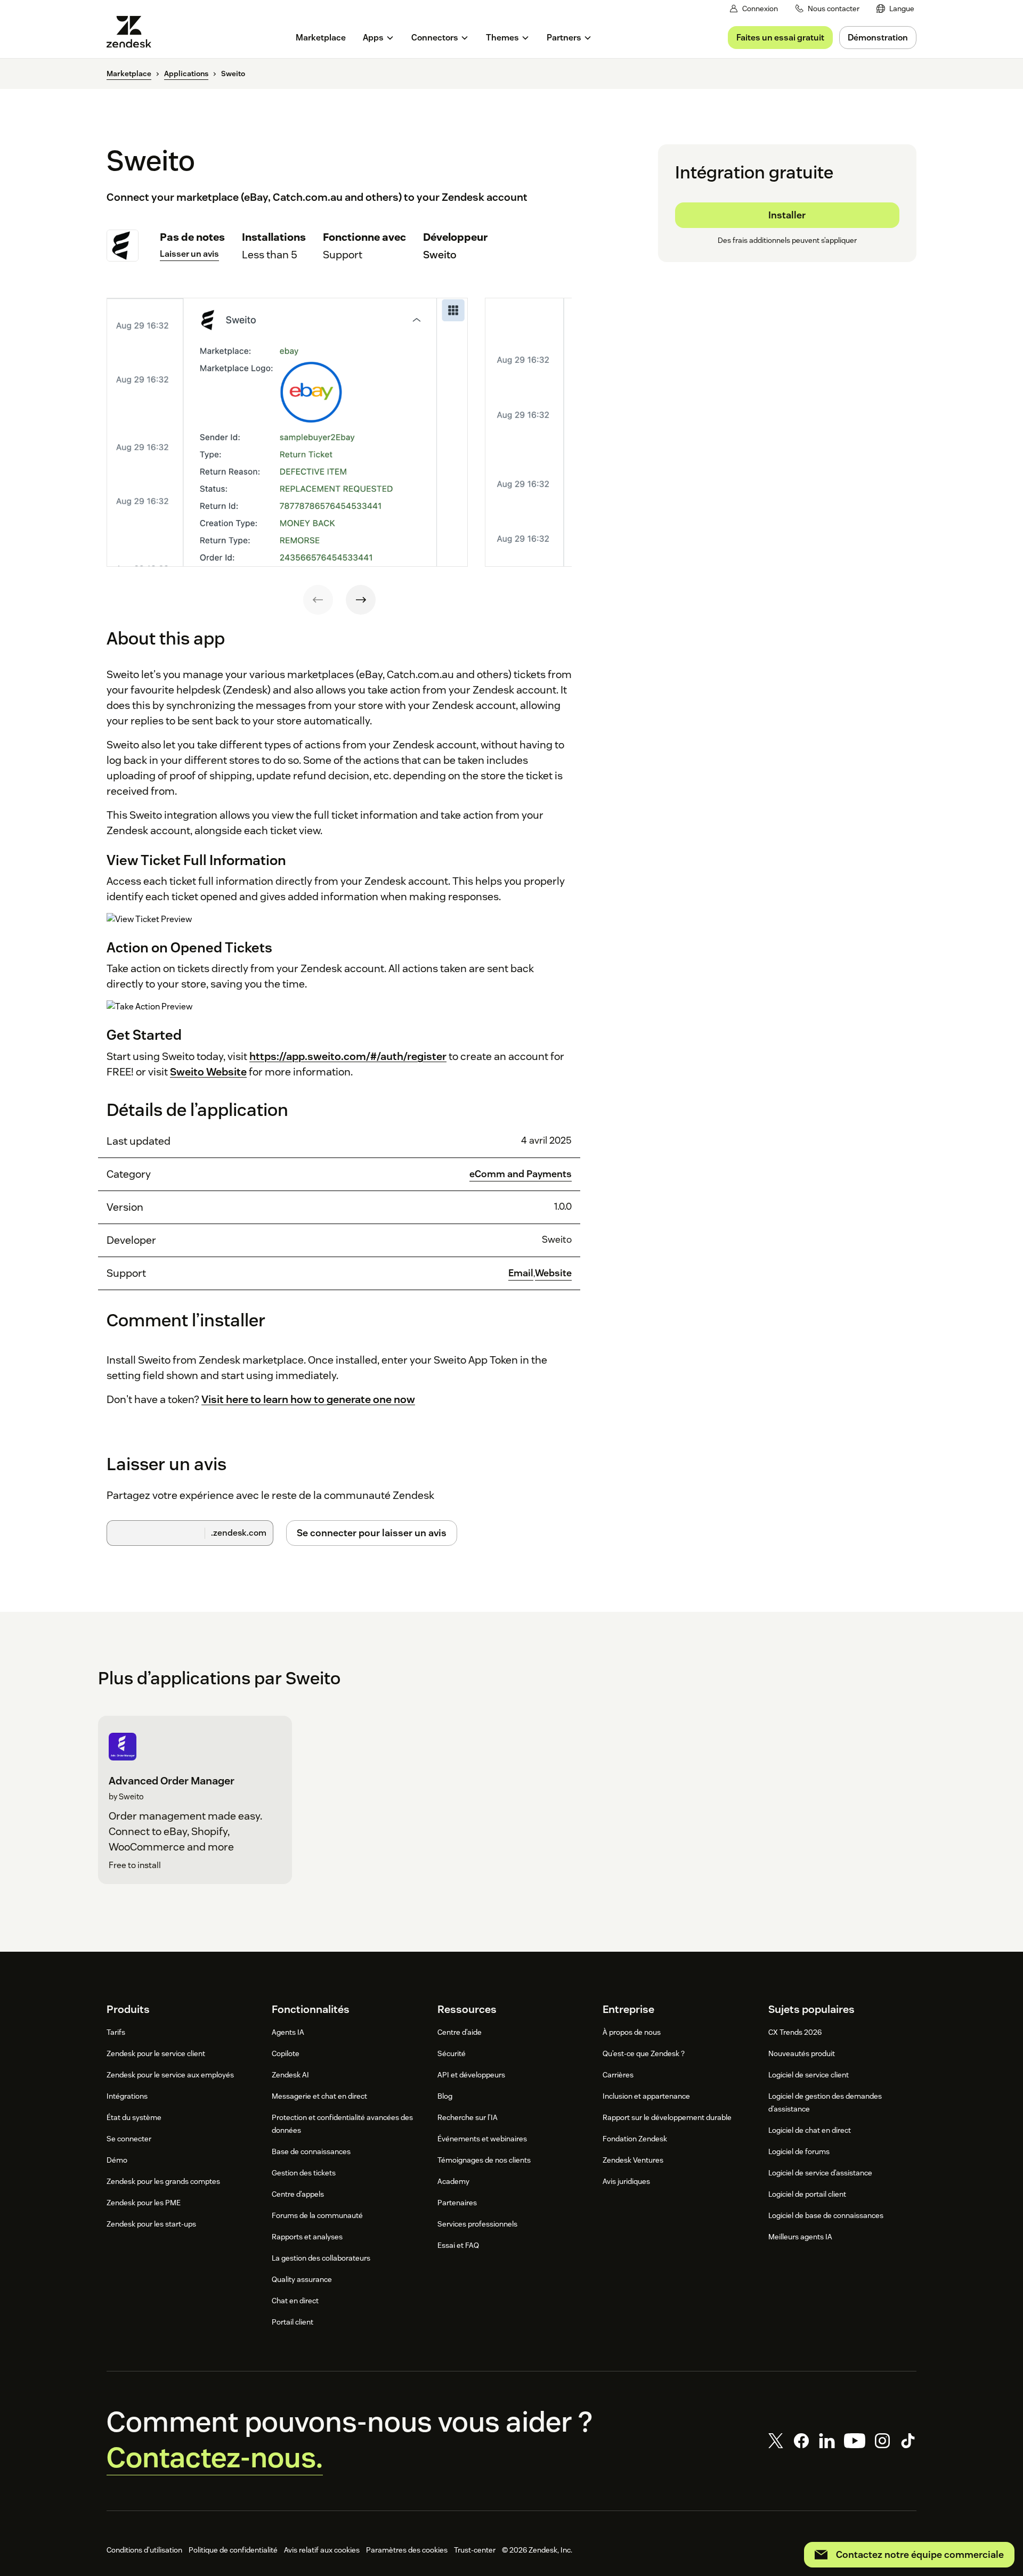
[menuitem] (895, 9)
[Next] (361, 600)
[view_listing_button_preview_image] (287, 433)
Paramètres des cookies (407, 2550)
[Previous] (318, 600)
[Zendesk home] (133, 32)
